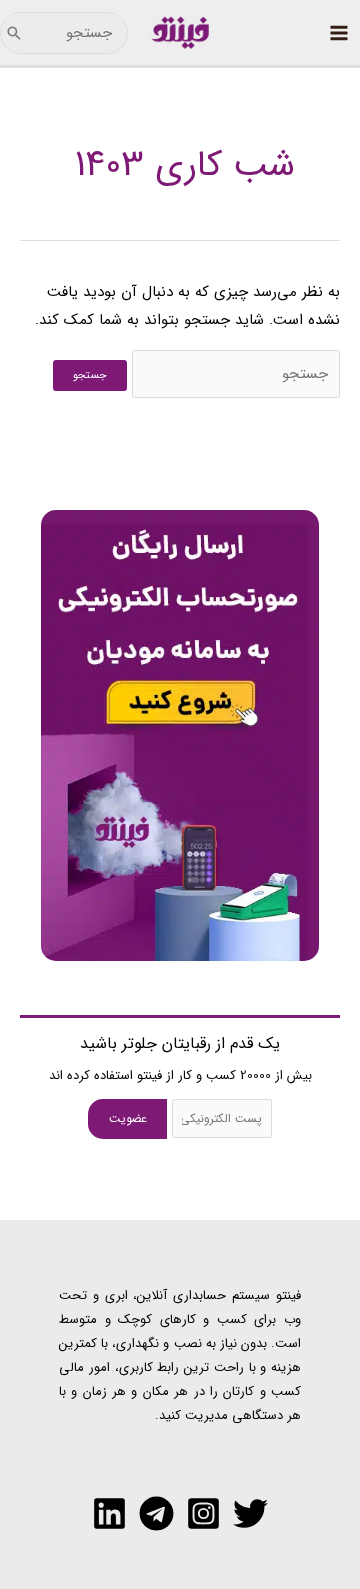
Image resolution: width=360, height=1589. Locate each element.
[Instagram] (203, 1513)
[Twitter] (250, 1513)
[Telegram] (156, 1513)
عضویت (128, 1118)
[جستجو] (14, 33)
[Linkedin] (109, 1513)
